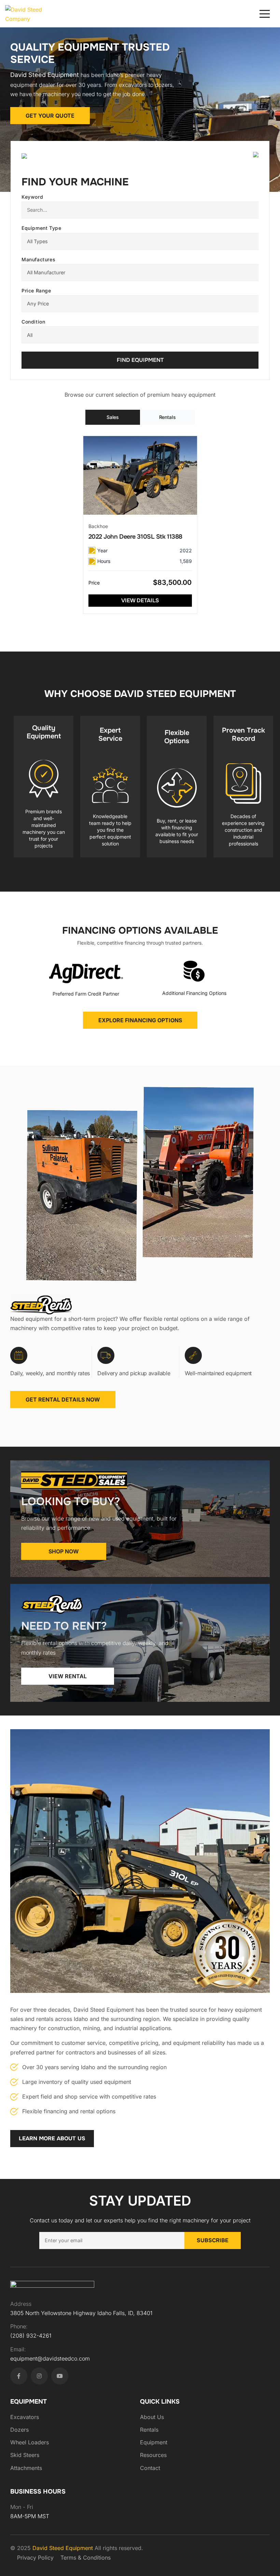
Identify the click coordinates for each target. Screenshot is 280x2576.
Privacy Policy (35, 2558)
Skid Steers (25, 2455)
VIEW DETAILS (140, 600)
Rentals (149, 2430)
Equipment (154, 2442)
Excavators (25, 2417)
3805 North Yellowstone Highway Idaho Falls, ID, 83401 (81, 2313)
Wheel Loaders (30, 2442)
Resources (153, 2455)
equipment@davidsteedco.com (50, 2358)
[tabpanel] (140, 525)
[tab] (113, 417)
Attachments (26, 2468)
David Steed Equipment (64, 2548)
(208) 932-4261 (31, 2336)
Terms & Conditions (86, 2558)
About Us (152, 2417)
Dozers (19, 2430)
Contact (150, 2468)
